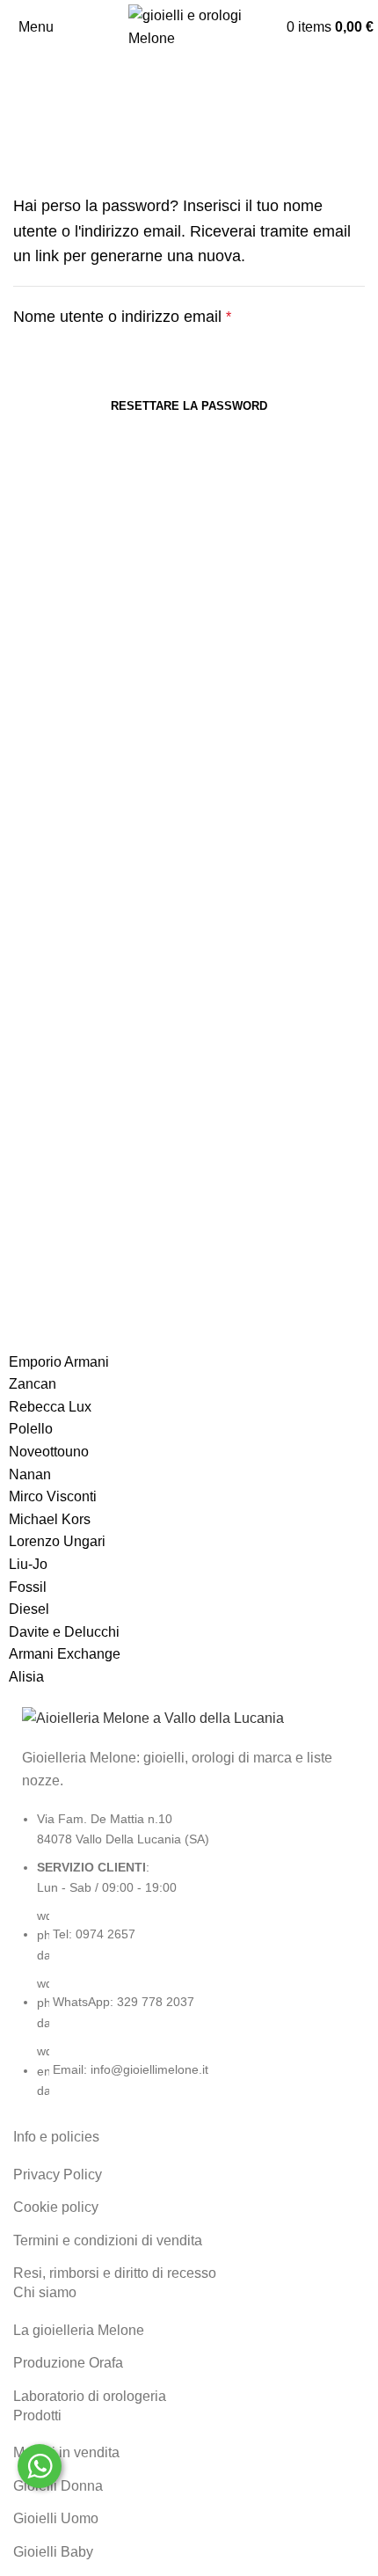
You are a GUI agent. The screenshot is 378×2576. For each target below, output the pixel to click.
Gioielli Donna (58, 2486)
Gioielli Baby (53, 2552)
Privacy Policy (58, 2175)
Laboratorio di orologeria (90, 2396)
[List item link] (189, 1963)
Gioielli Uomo (56, 2518)
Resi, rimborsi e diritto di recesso (115, 2273)
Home (28, 148)
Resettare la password (189, 406)
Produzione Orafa (68, 2363)
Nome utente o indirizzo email (154, 315)
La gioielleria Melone (79, 2330)
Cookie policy (56, 2207)
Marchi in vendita (66, 2452)
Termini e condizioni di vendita (108, 2240)
